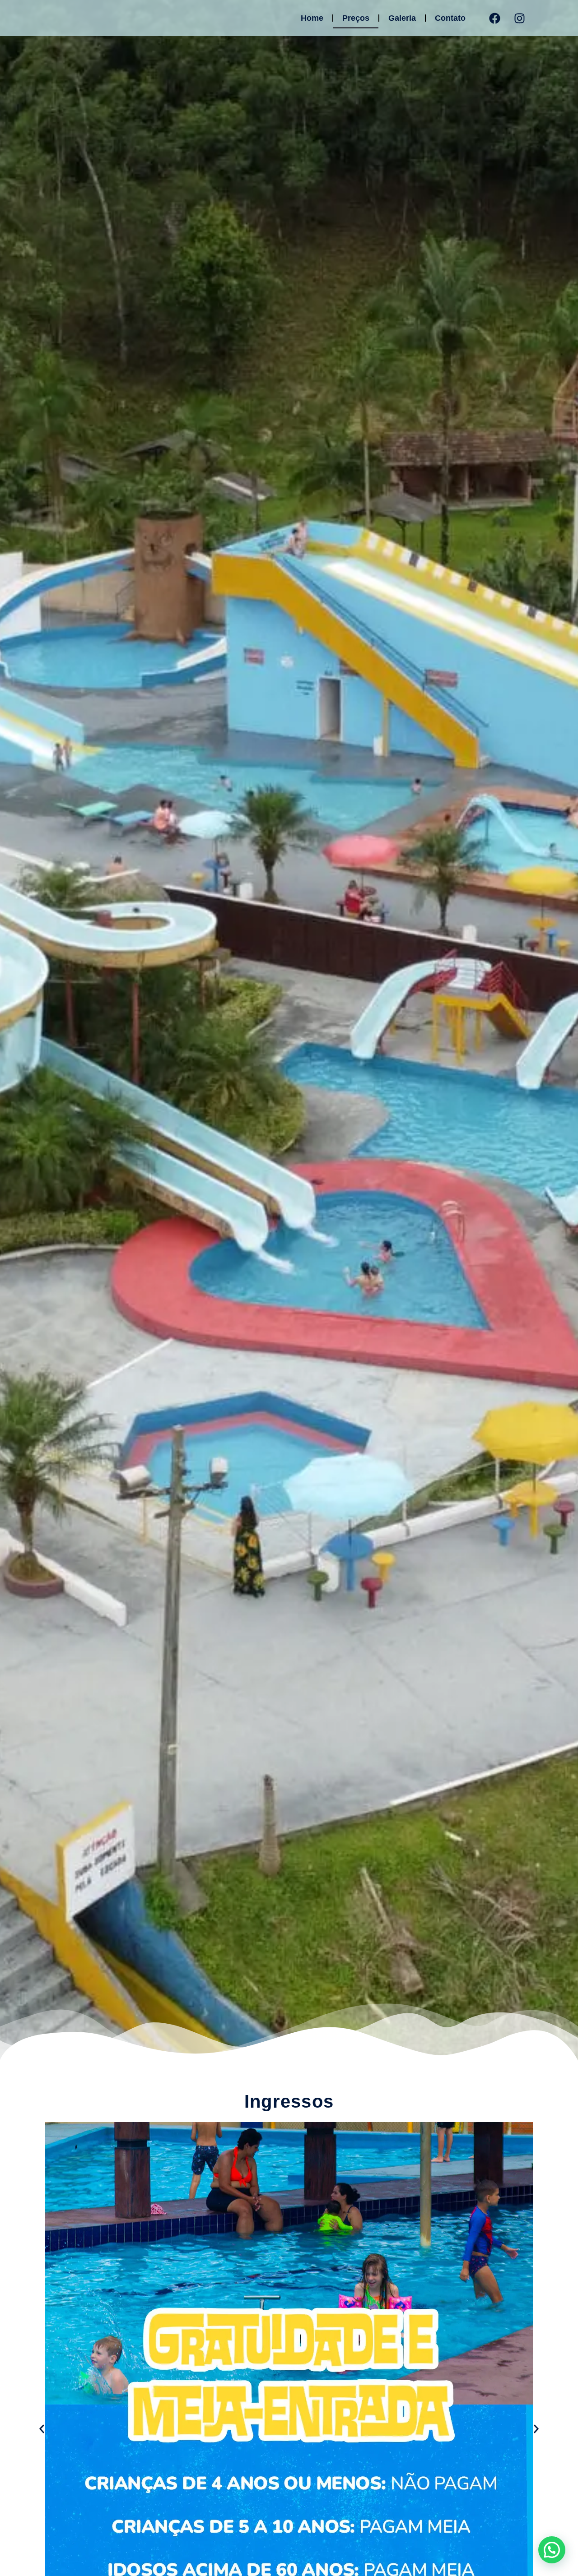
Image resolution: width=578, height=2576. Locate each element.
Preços (356, 18)
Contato (450, 18)
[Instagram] (520, 18)
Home (312, 18)
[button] (42, 2429)
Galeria (402, 18)
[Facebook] (495, 18)
